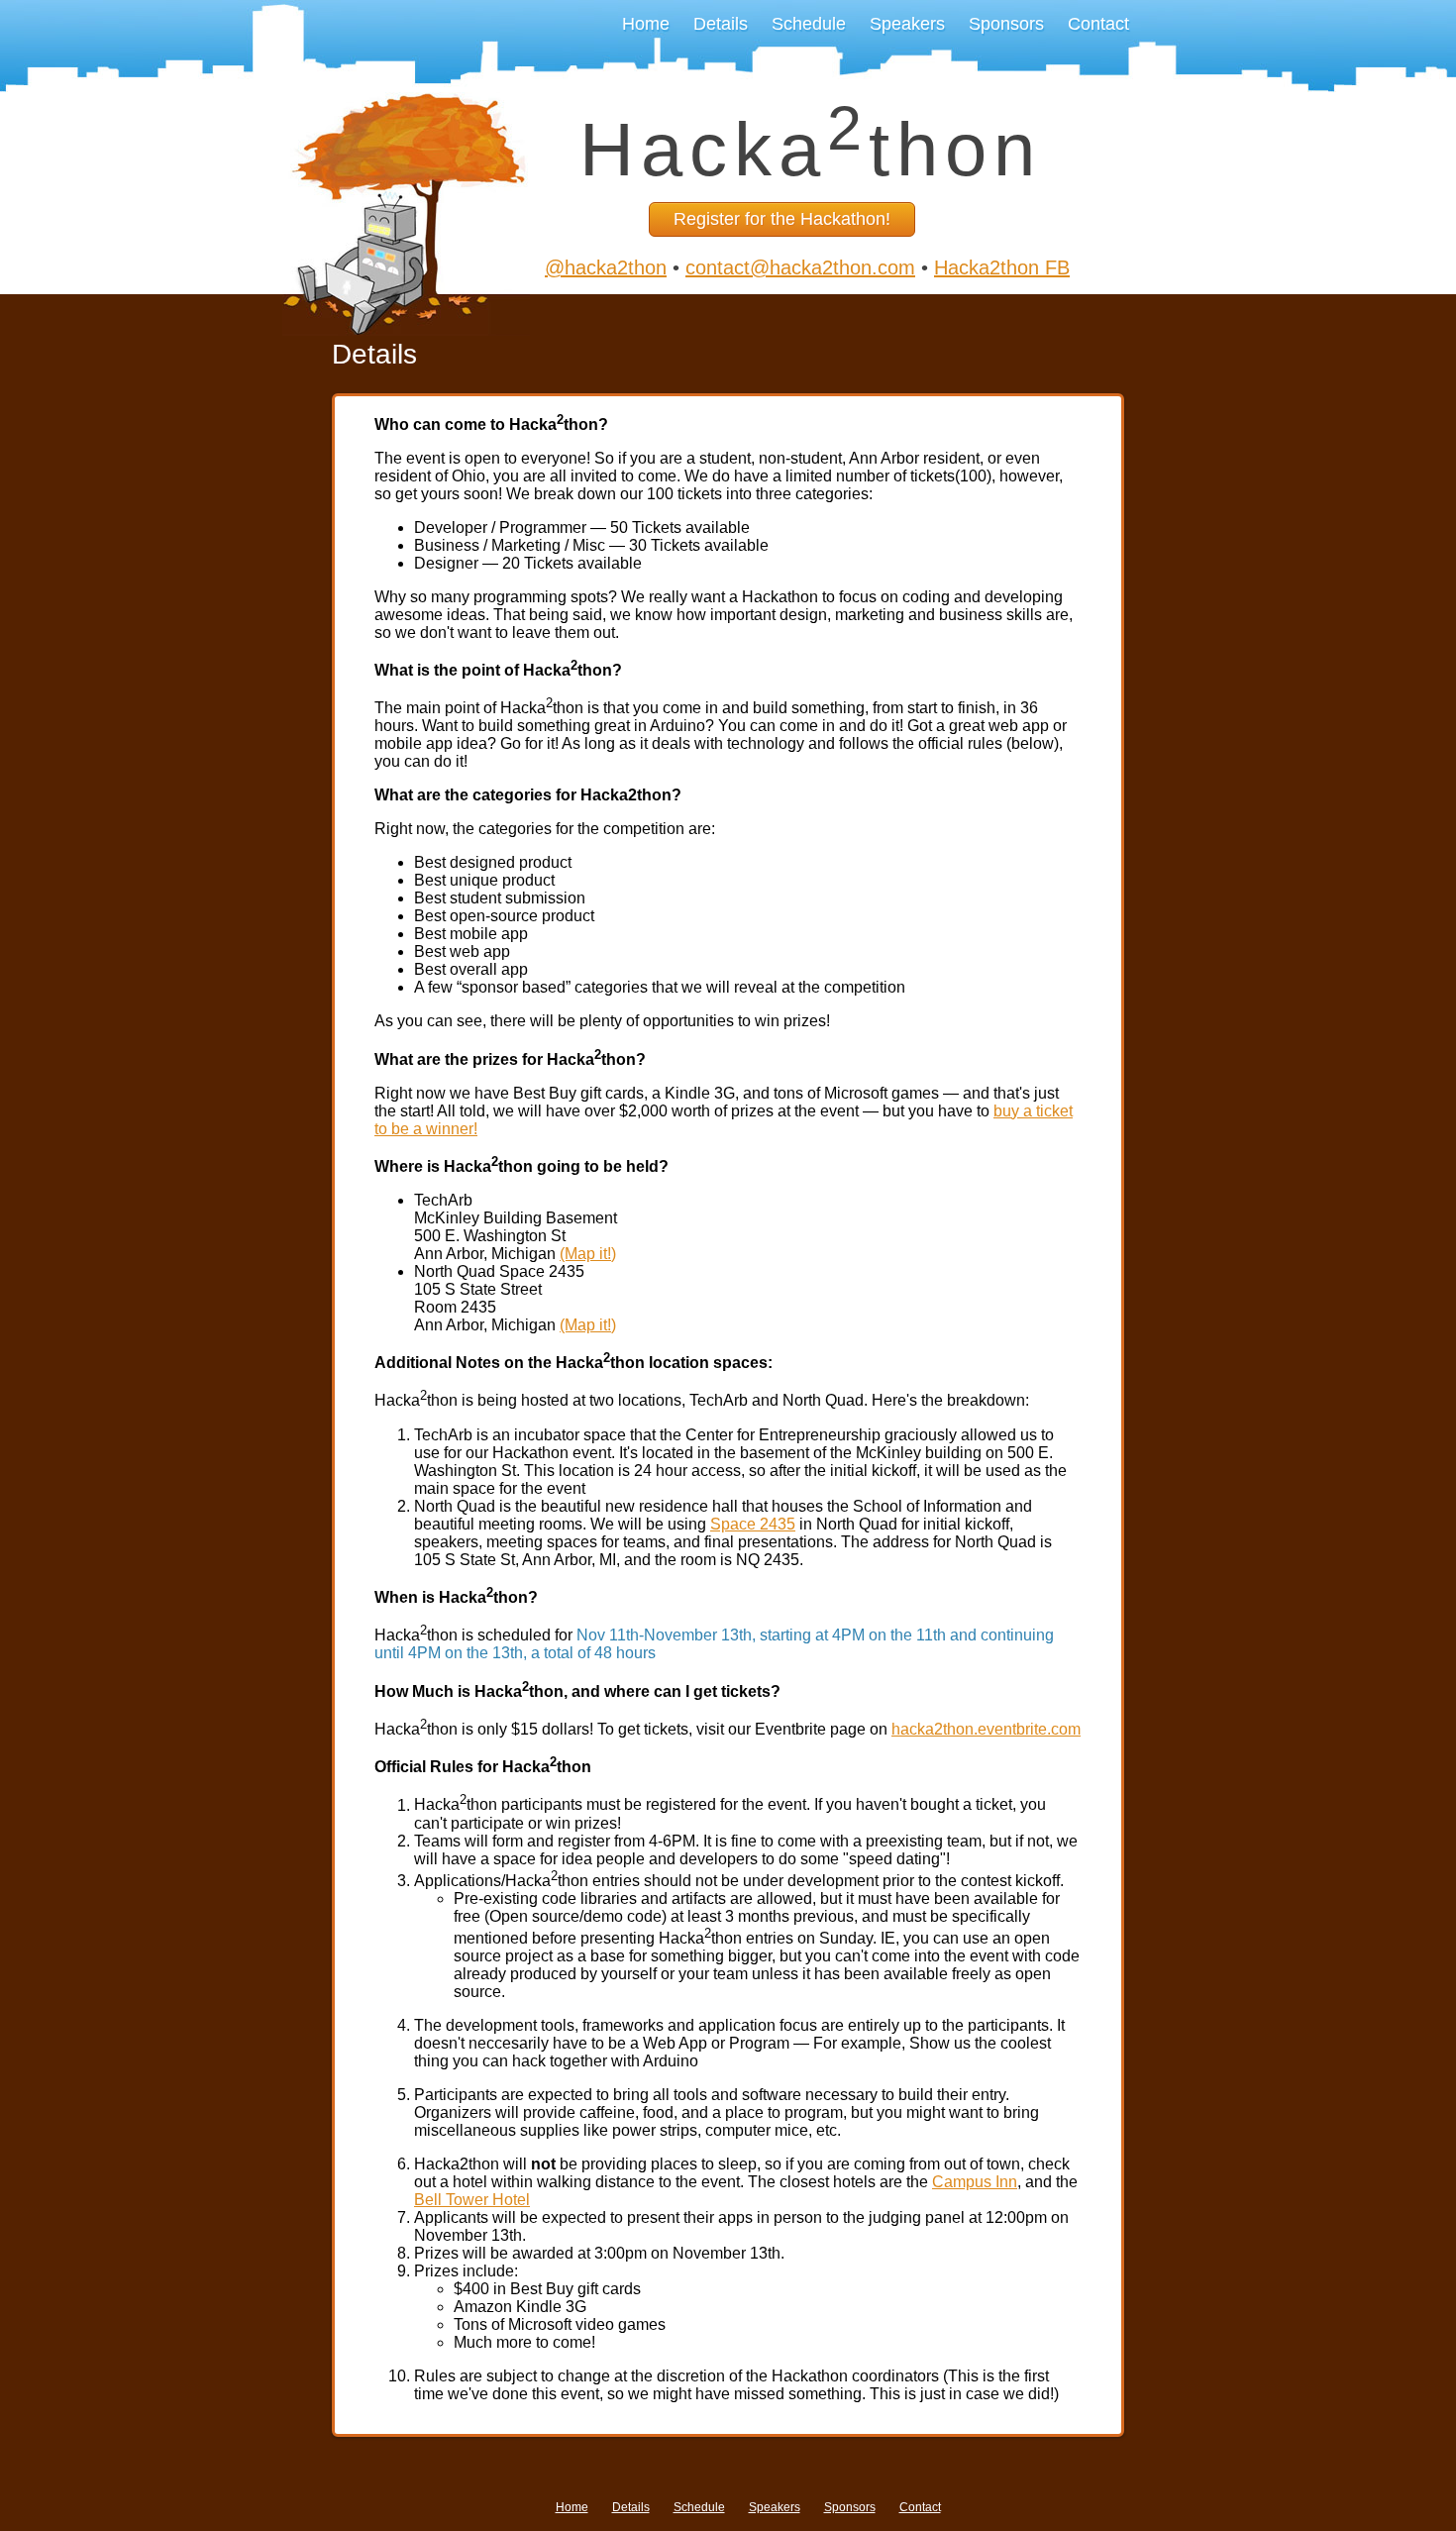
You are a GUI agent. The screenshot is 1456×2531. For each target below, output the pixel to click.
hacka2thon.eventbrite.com (986, 1729)
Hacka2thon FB (1002, 267)
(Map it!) (588, 1254)
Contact (1098, 24)
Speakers (907, 24)
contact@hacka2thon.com (800, 267)
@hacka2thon (606, 267)
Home (646, 24)
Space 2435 (753, 1524)
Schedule (809, 24)
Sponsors (1006, 24)
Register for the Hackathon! (782, 219)
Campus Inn (975, 2182)
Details (721, 24)
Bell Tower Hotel (472, 2200)
